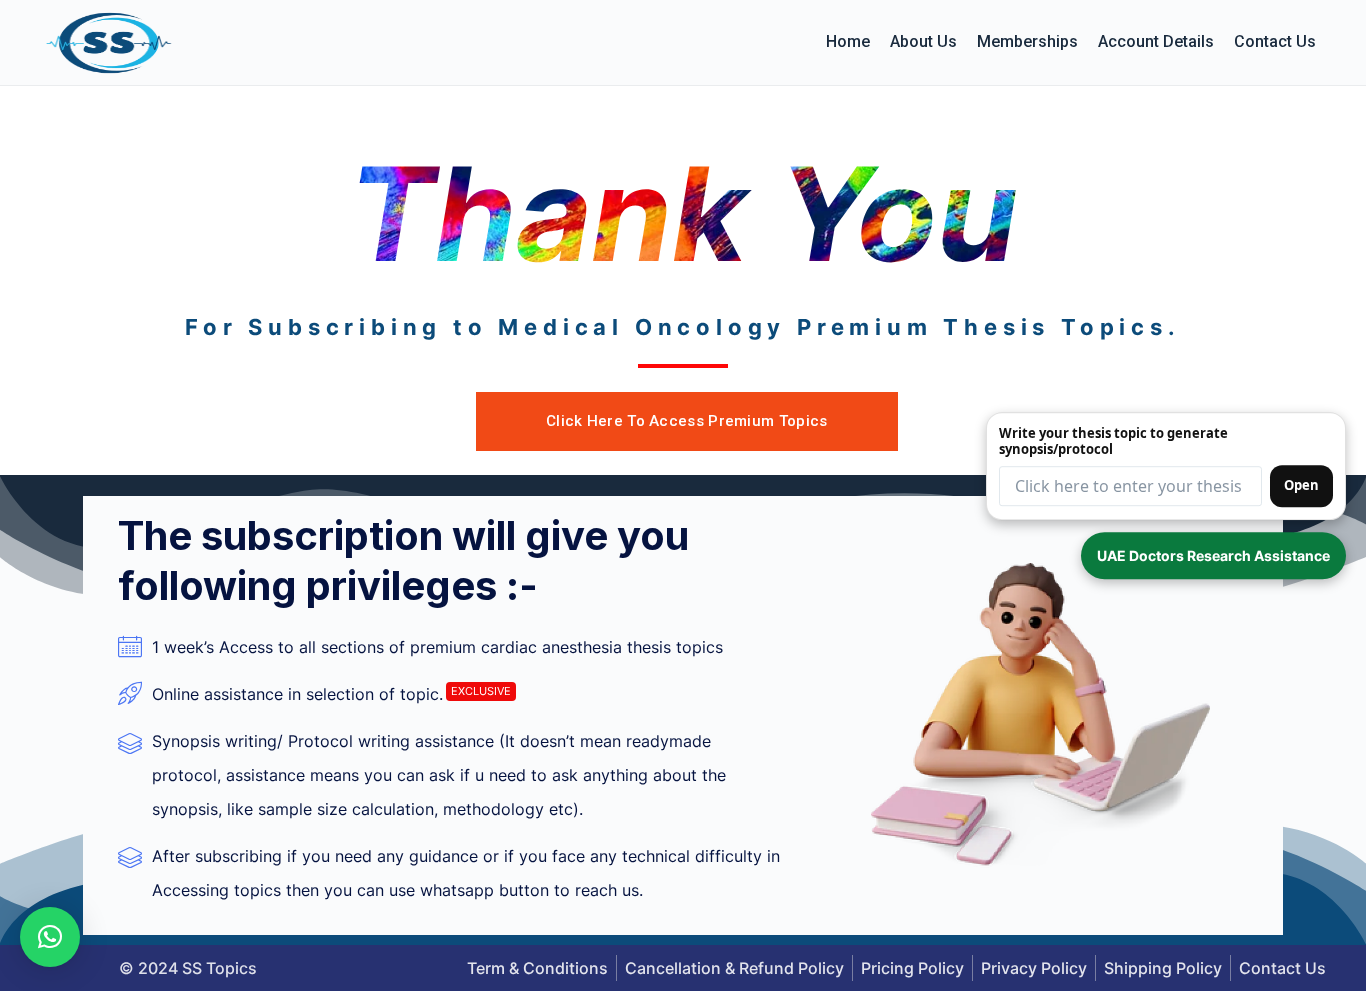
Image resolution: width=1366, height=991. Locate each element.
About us (923, 41)
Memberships (1027, 41)
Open (1301, 485)
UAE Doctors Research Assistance (1213, 555)
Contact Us (1275, 41)
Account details (1156, 41)
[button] (50, 937)
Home (848, 41)
